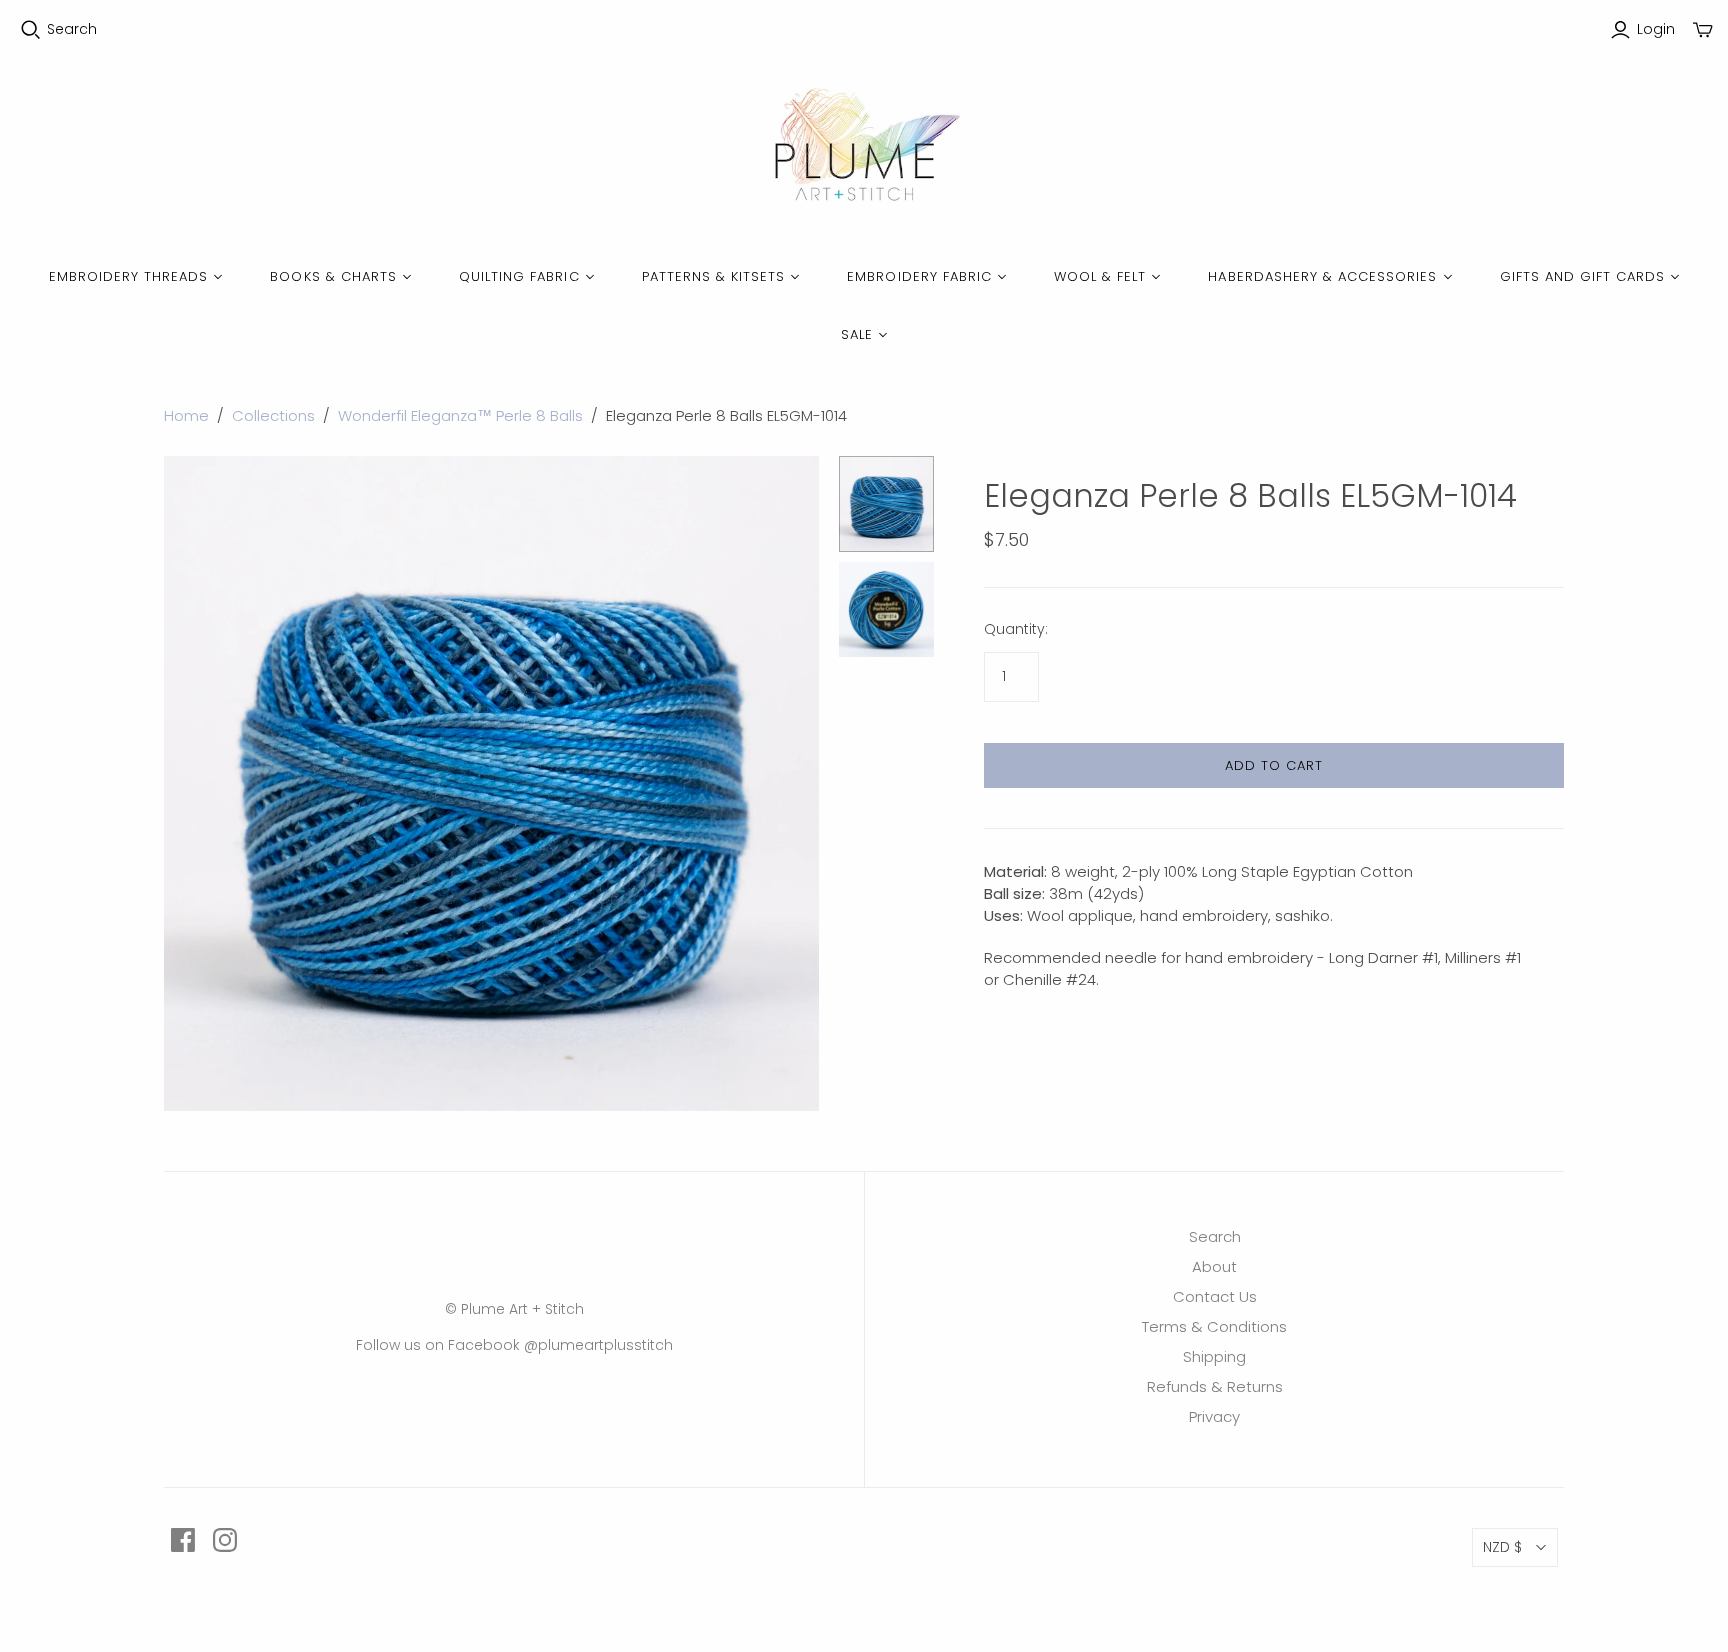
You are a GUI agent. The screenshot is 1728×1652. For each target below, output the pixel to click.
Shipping (1214, 1356)
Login (1656, 29)
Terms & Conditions (1214, 1326)
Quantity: (1016, 629)
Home (186, 415)
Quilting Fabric (519, 276)
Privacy (1214, 1416)
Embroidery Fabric (919, 276)
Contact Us (1215, 1296)
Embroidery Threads (129, 276)
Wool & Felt (1100, 276)
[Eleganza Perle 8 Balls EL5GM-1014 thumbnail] (887, 504)
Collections (273, 415)
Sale (857, 334)
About (1214, 1266)
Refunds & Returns (1215, 1386)
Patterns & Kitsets (714, 276)
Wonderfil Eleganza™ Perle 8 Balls (460, 415)
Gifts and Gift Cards (1583, 276)
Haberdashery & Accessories (1322, 276)
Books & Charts (333, 276)
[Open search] (31, 30)
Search (72, 29)
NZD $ (1502, 1547)
